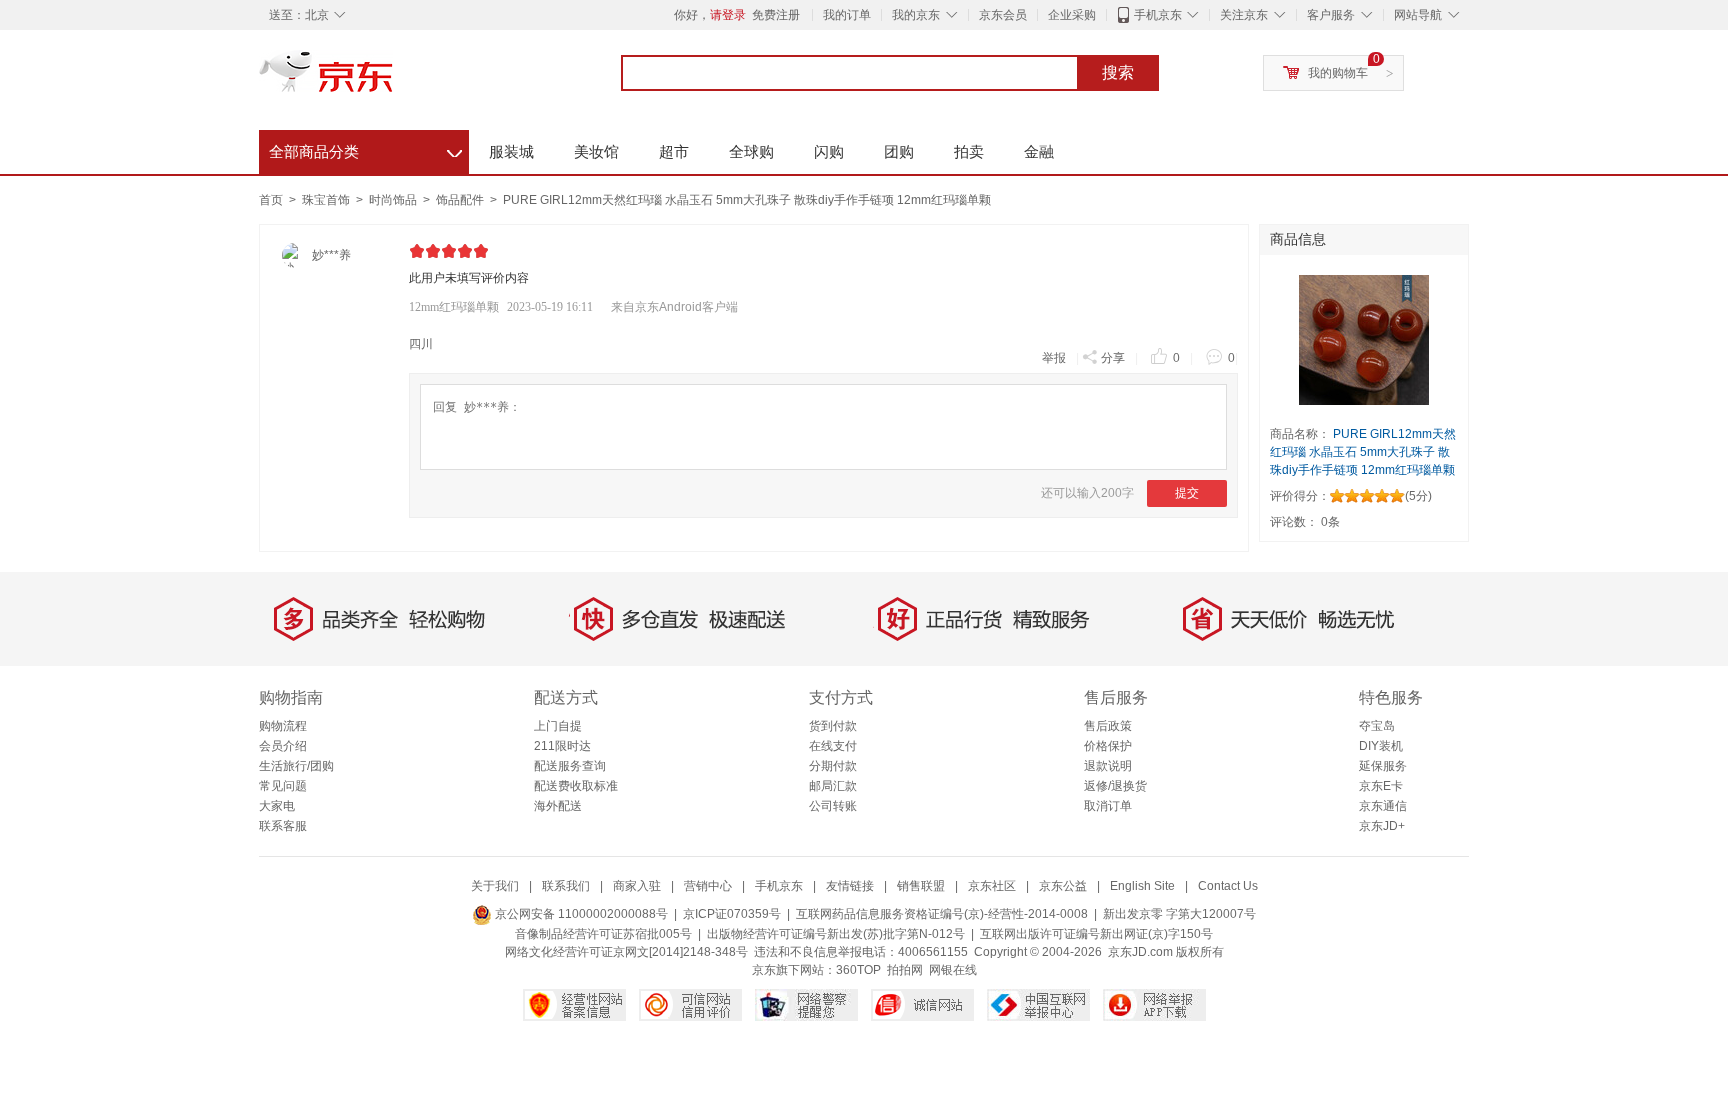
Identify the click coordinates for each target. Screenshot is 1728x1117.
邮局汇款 (833, 786)
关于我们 (495, 886)
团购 (899, 151)
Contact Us (1228, 886)
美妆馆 (596, 151)
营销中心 (708, 886)
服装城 (511, 151)
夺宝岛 (1377, 726)
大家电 (277, 806)
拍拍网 (905, 970)
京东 (394, 80)
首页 (271, 200)
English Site (1142, 886)
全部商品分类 (365, 149)
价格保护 (1108, 746)
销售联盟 (921, 886)
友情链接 (850, 886)
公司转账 (833, 806)
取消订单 (1108, 806)
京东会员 (1003, 15)
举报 (1054, 358)
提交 (1187, 493)
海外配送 (558, 806)
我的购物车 (1338, 73)
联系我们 (566, 886)
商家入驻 (637, 886)
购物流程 (283, 726)
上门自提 (558, 726)
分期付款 (833, 766)
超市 (674, 151)
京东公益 (1063, 886)
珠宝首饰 (327, 200)
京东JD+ (1382, 826)
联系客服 (283, 826)
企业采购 (1072, 15)
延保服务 (1383, 766)
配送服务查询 (570, 766)
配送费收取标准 (576, 786)
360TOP (858, 970)
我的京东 (916, 15)
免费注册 (776, 15)
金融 (1039, 151)
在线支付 (833, 746)
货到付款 (833, 726)
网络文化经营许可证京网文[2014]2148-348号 (626, 952)
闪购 (829, 151)
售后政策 (1108, 726)
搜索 (1118, 72)
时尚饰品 (394, 200)
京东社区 (992, 886)
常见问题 (283, 786)
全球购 (751, 151)
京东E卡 (1381, 786)
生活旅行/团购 (296, 766)
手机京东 (1158, 15)
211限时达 (562, 746)
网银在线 (953, 970)
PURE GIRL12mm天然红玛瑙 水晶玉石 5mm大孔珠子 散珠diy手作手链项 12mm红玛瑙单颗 (747, 200)
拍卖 (969, 151)
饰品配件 (461, 200)
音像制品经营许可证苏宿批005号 (603, 934)
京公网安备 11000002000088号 (580, 914)
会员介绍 (283, 746)
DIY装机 (1381, 746)
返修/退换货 (1115, 786)
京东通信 (1383, 806)
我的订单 (847, 15)
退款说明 (1108, 766)
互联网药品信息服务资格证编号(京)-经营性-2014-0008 (942, 914)
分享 (1113, 358)
